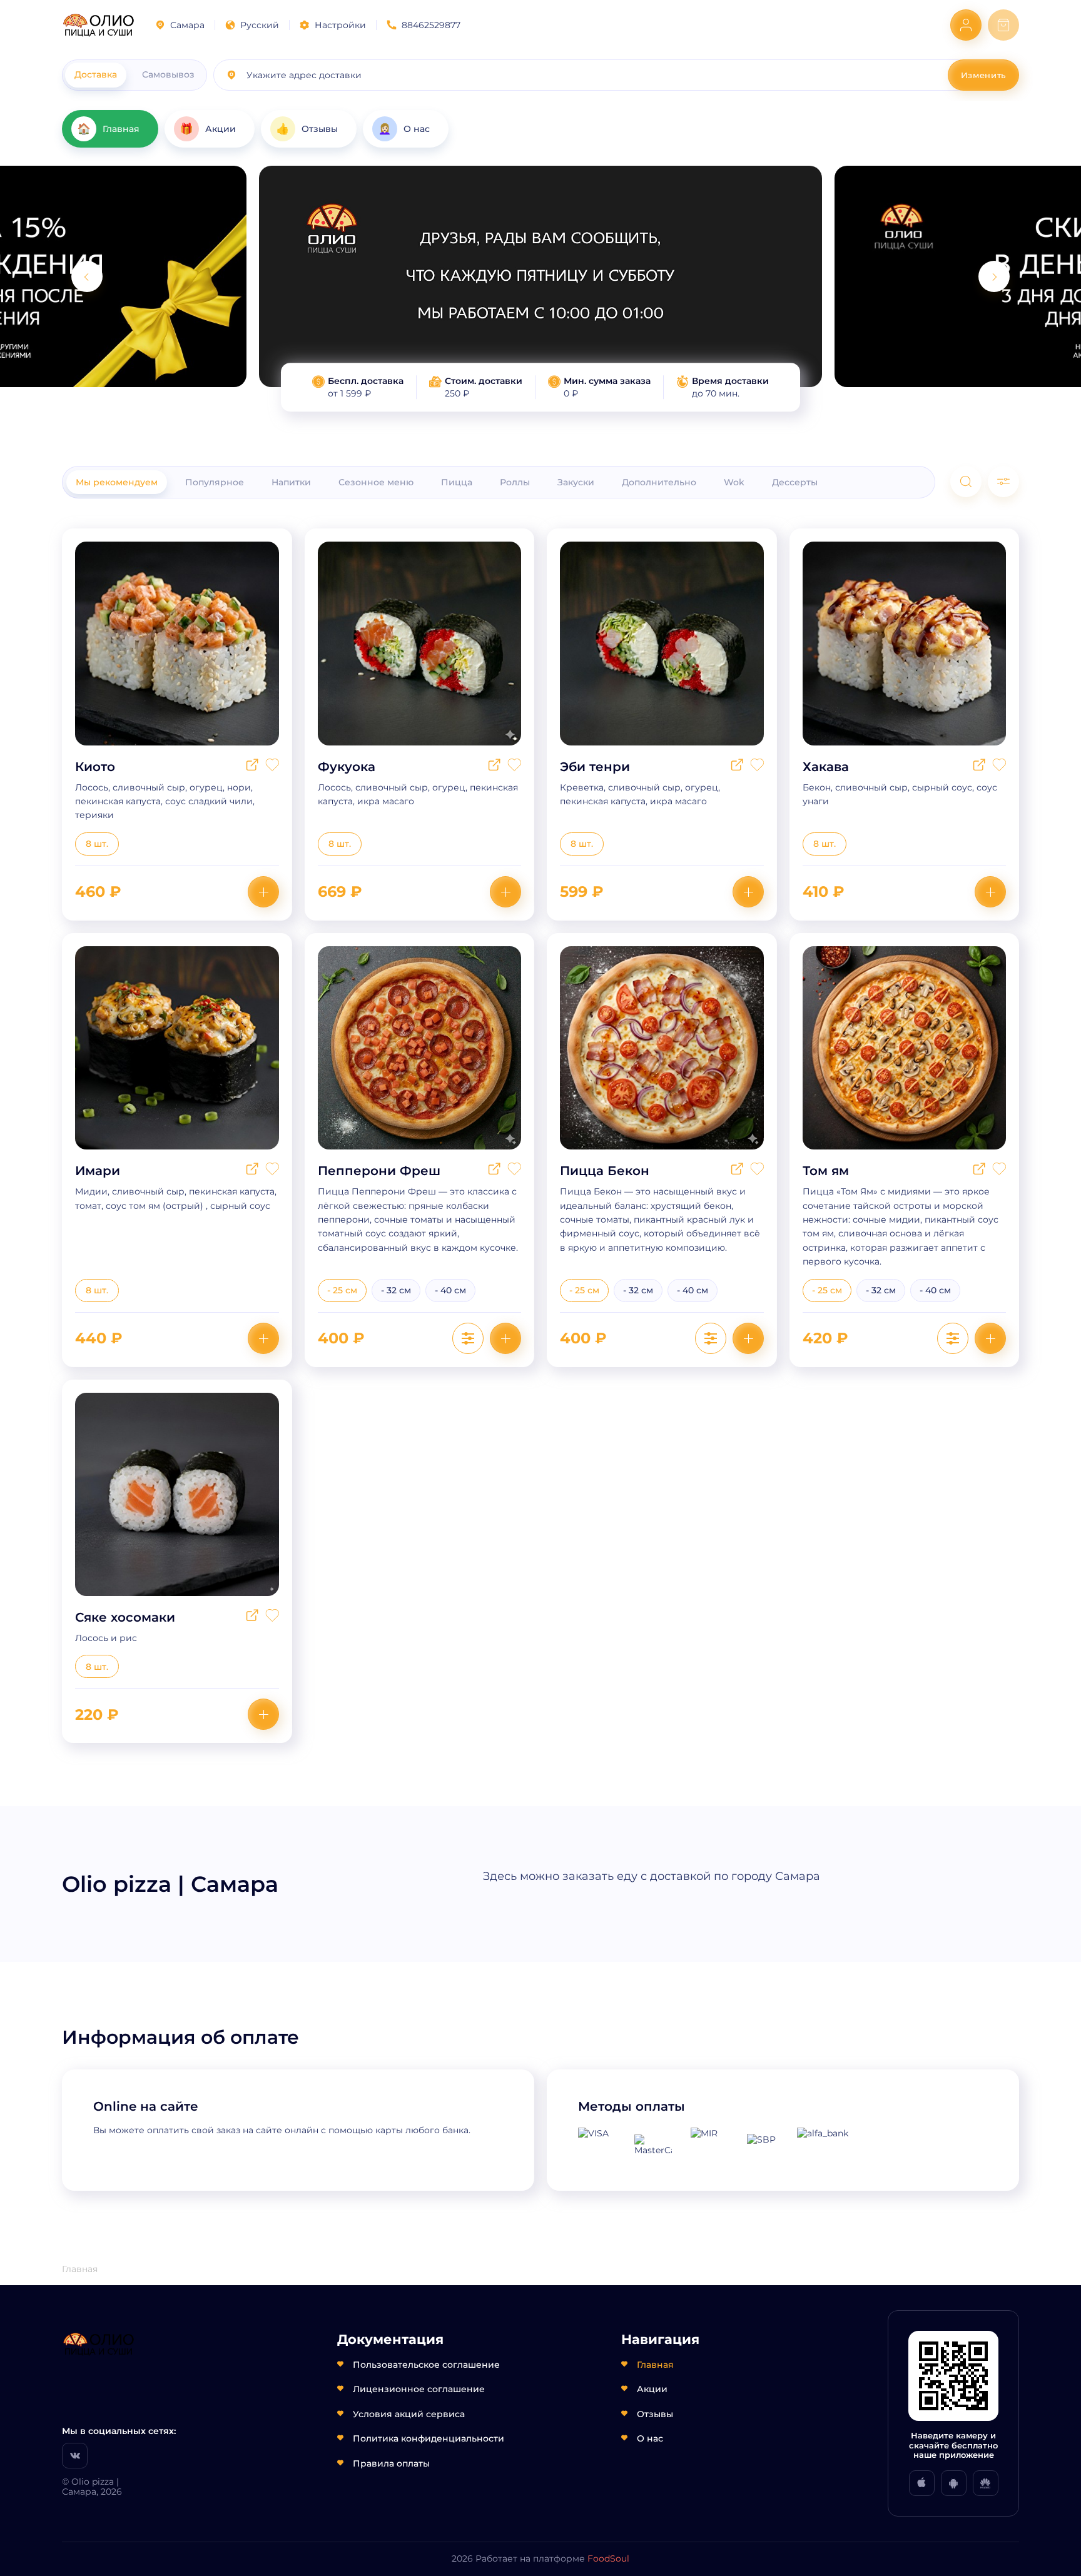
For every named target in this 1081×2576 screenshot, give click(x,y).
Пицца (457, 482)
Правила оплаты (391, 2463)
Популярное (215, 482)
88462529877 (431, 25)
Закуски (576, 482)
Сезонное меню (376, 482)
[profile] (966, 25)
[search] (966, 482)
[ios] (922, 2483)
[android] (954, 2483)
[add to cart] (263, 892)
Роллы (515, 482)
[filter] (1003, 482)
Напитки (291, 482)
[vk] (75, 2456)
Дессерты (795, 482)
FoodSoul (608, 2558)
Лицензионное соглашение (419, 2389)
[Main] (99, 25)
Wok (734, 482)
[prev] (87, 276)
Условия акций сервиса (409, 2414)
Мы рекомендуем (117, 482)
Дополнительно (659, 482)
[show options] (468, 1338)
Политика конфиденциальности (429, 2438)
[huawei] (986, 2483)
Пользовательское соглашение (426, 2365)
